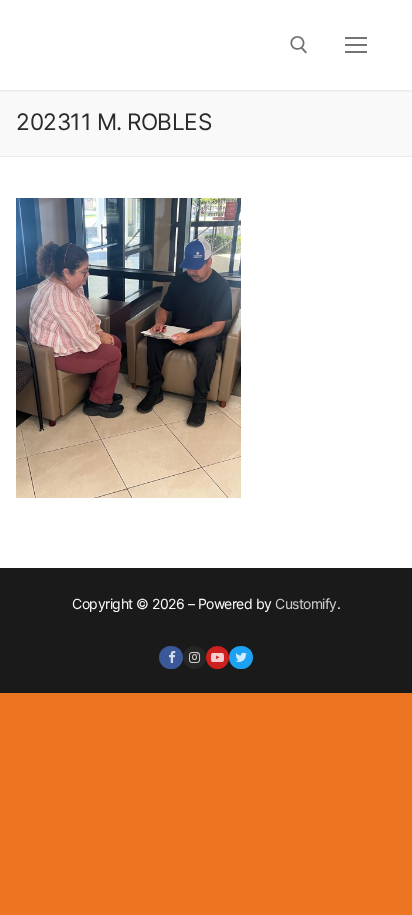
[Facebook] (170, 657)
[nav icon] (356, 45)
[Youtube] (217, 657)
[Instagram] (194, 657)
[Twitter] (240, 657)
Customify (306, 603)
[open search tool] (299, 45)
